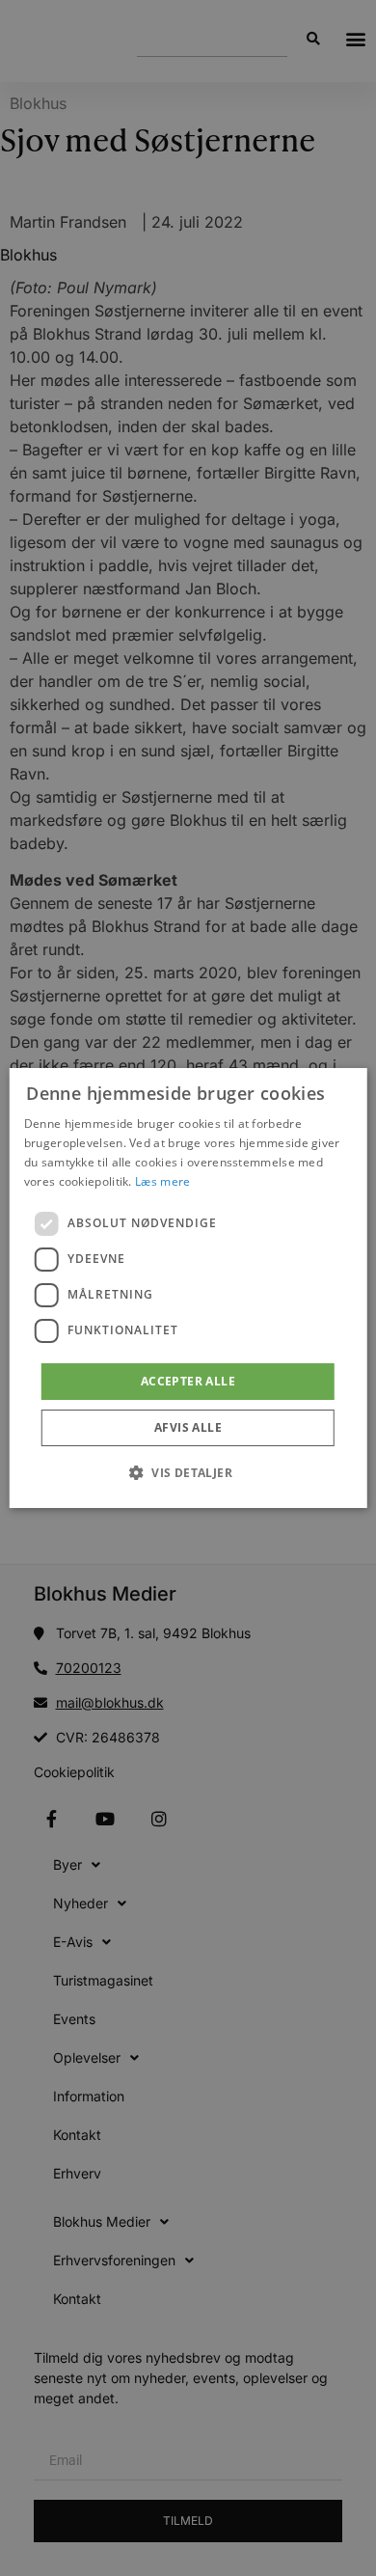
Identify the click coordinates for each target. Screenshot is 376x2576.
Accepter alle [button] (188, 1381)
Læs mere (162, 1181)
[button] (188, 1472)
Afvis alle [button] (188, 1427)
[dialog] (188, 1288)
